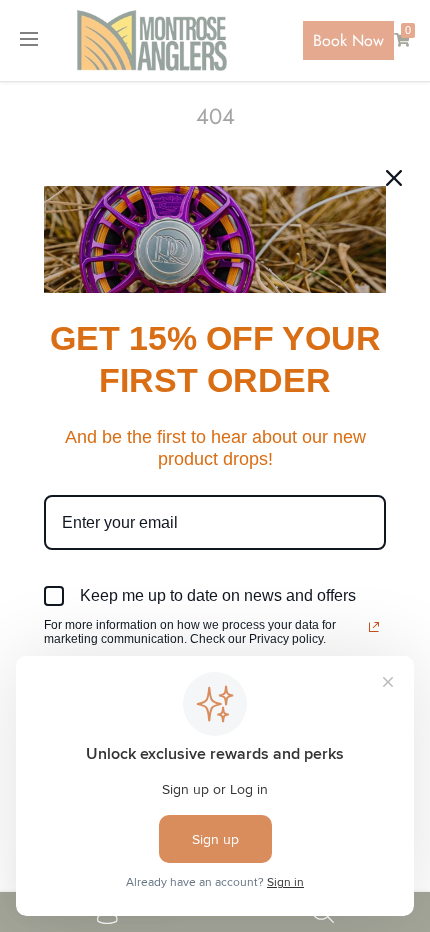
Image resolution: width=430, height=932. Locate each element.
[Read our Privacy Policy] (374, 627)
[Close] (394, 178)
